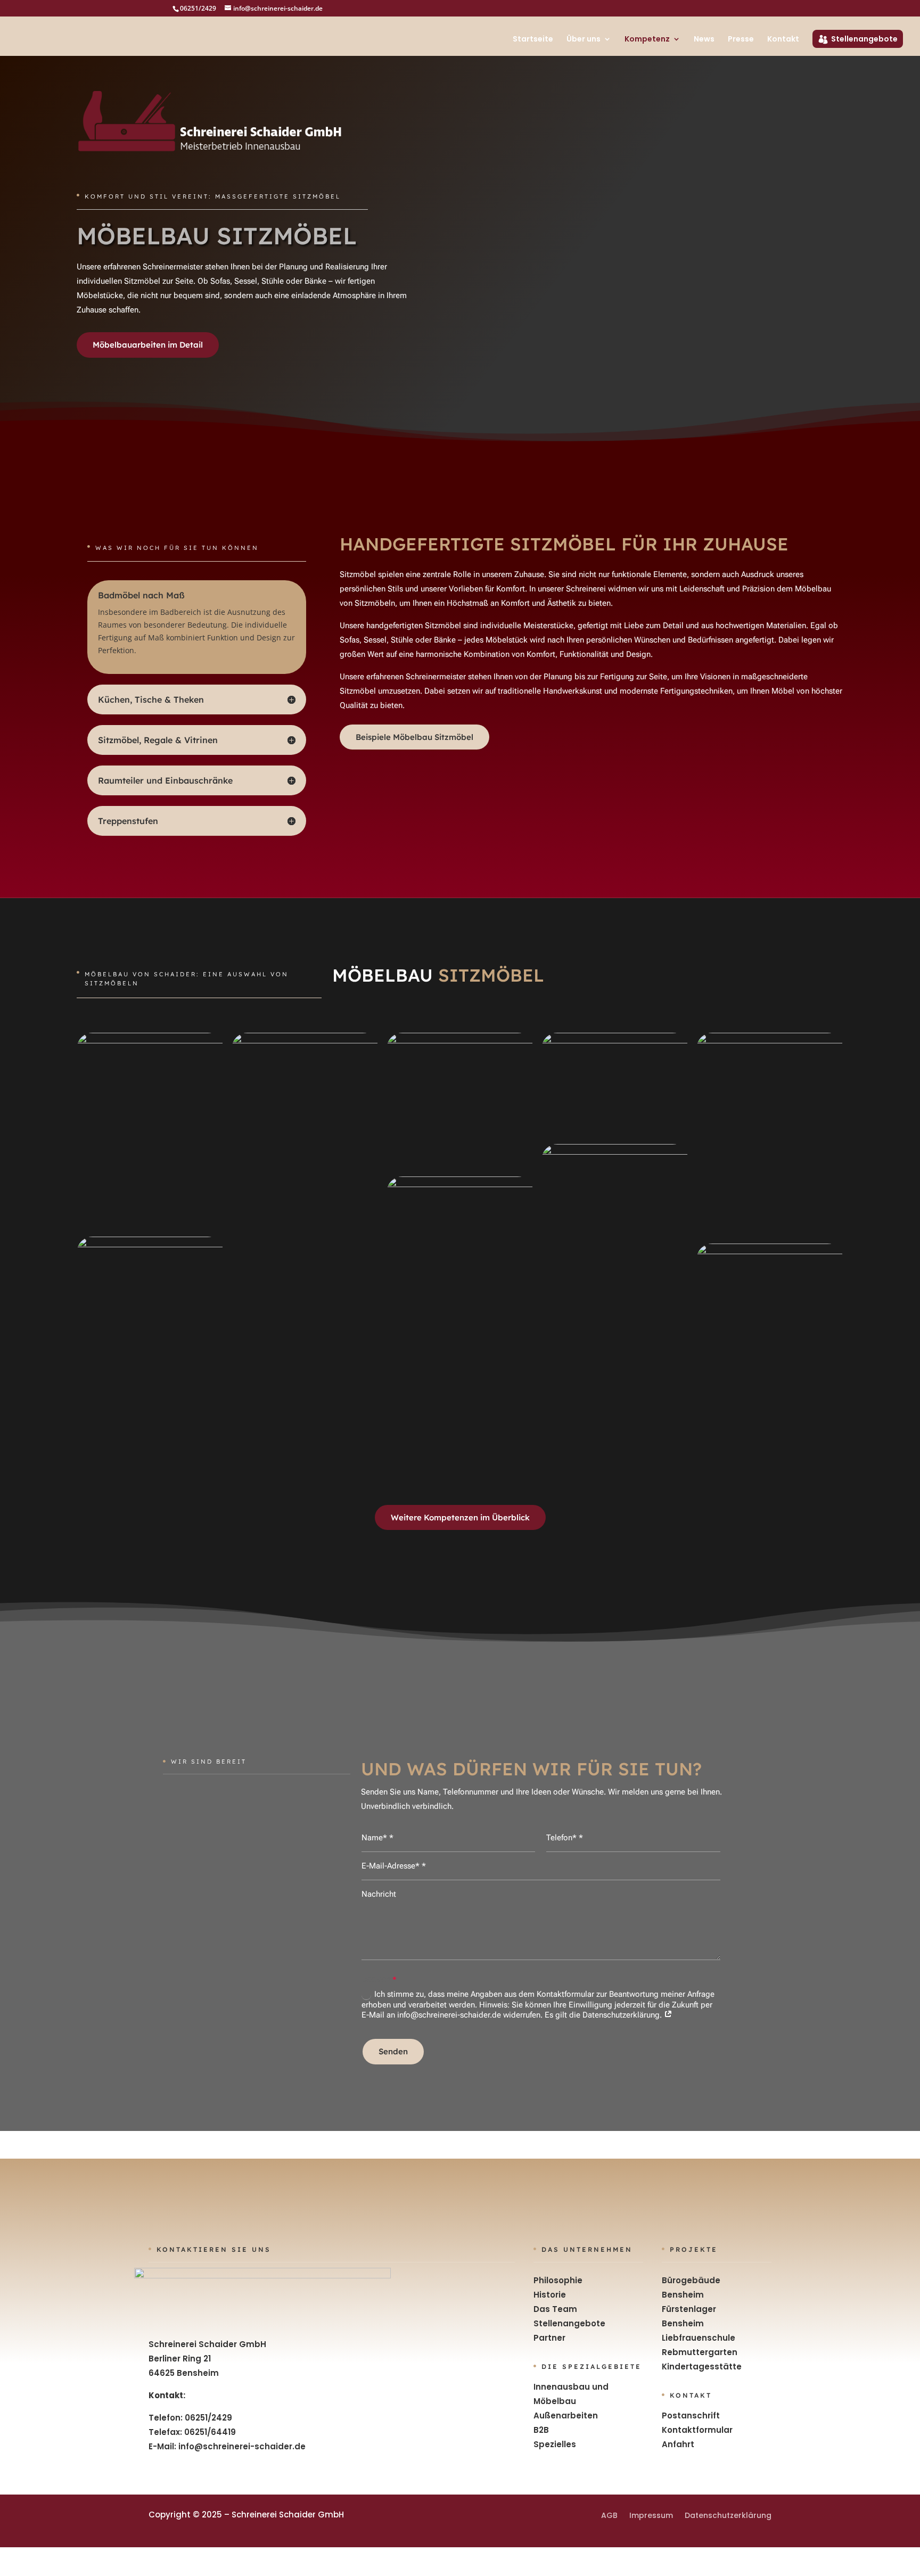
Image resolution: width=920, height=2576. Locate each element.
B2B (541, 2430)
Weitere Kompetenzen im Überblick (460, 1517)
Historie (550, 2295)
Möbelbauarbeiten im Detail (148, 345)
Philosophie (558, 2280)
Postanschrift (691, 2415)
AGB (609, 2515)
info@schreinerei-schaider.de (242, 2446)
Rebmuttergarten (700, 2352)
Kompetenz (647, 40)
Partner (549, 2338)
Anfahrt (678, 2444)
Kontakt (783, 40)
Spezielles (555, 2444)
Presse (741, 40)
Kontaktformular (697, 2430)
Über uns (584, 40)
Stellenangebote (864, 39)
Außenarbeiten (566, 2415)
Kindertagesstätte (702, 2367)
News (704, 40)
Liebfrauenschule (699, 2338)
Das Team (555, 2309)
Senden (393, 2051)
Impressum (651, 2515)
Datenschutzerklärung (728, 2515)
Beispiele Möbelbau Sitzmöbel (414, 737)
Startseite (533, 40)
